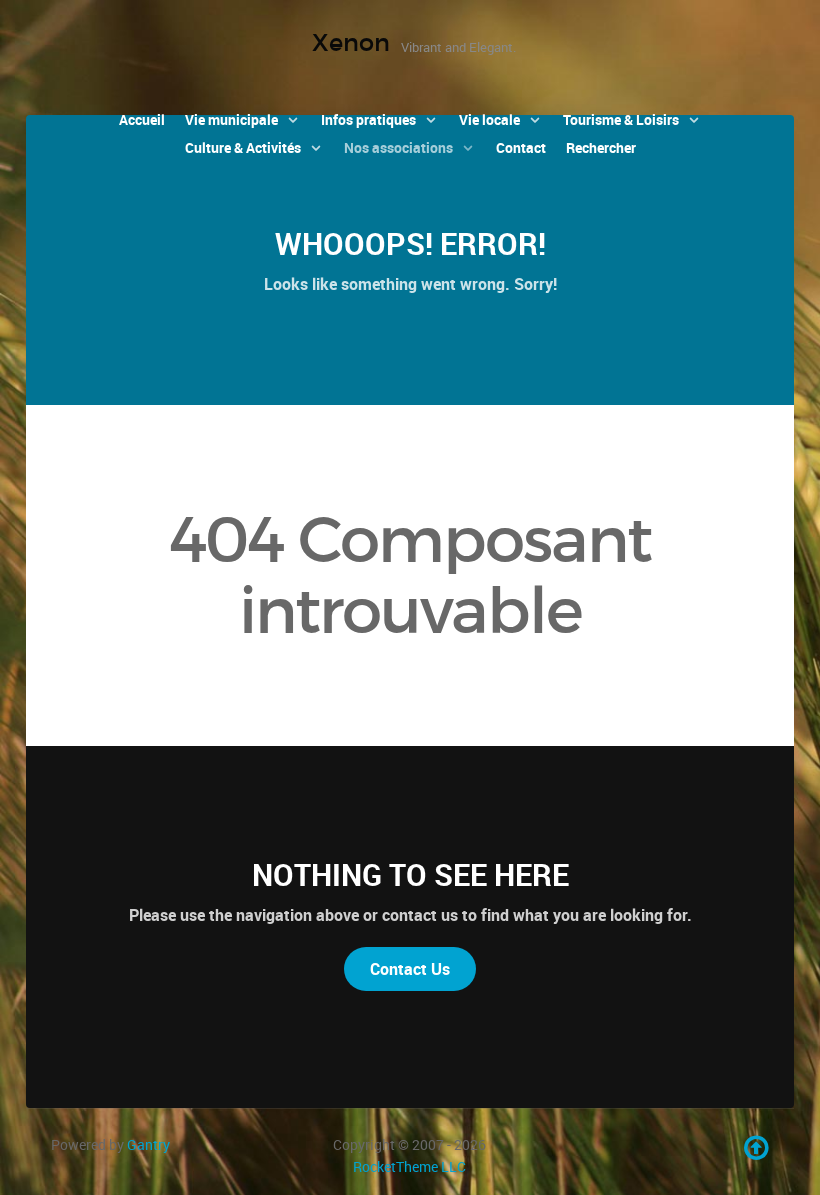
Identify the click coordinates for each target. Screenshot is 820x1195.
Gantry (148, 1144)
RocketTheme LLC (409, 1166)
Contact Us (410, 969)
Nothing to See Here (410, 874)
